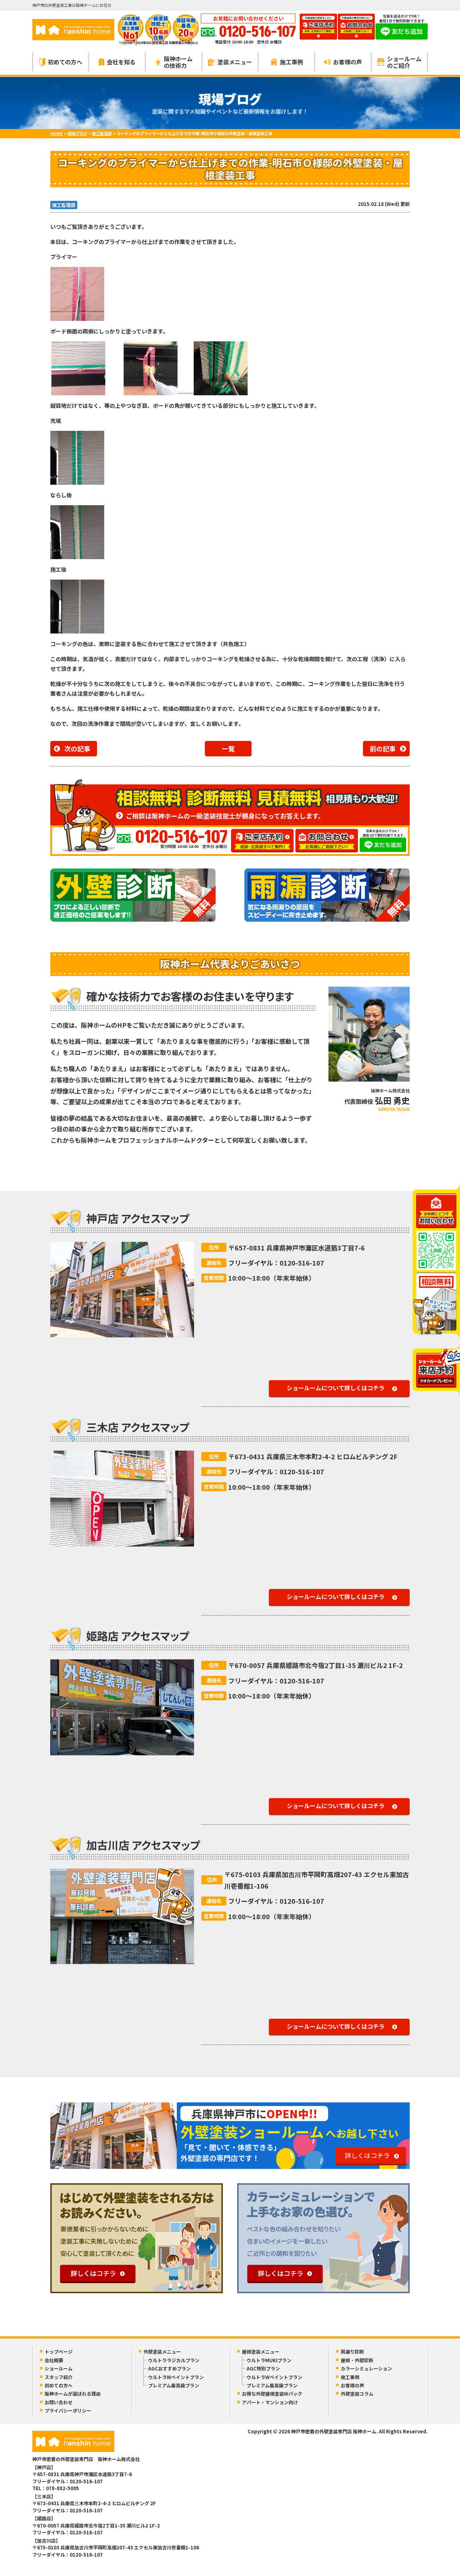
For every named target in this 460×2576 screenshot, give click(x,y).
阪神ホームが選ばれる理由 (73, 2394)
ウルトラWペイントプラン (176, 2377)
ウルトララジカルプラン (174, 2360)
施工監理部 (64, 205)
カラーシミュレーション (366, 2368)
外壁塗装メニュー (162, 2352)
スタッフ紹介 (59, 2377)
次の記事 (77, 748)
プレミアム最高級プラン (174, 2385)
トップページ (59, 2352)
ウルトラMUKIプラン (269, 2360)
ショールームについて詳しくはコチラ (336, 1388)
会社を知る (121, 62)
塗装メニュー (235, 62)
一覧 (228, 748)
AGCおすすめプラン (169, 2368)
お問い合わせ (59, 2402)
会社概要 (54, 2360)
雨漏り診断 (352, 2352)
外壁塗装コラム (357, 2394)
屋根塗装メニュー (261, 2352)
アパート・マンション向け (270, 2402)
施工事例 (291, 62)
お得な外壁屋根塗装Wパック (272, 2394)
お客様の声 (348, 62)
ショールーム (59, 2368)
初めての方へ (65, 62)
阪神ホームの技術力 (178, 62)
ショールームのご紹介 (404, 62)
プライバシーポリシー (68, 2411)
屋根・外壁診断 (357, 2360)
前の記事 (383, 748)
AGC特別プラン (263, 2368)
